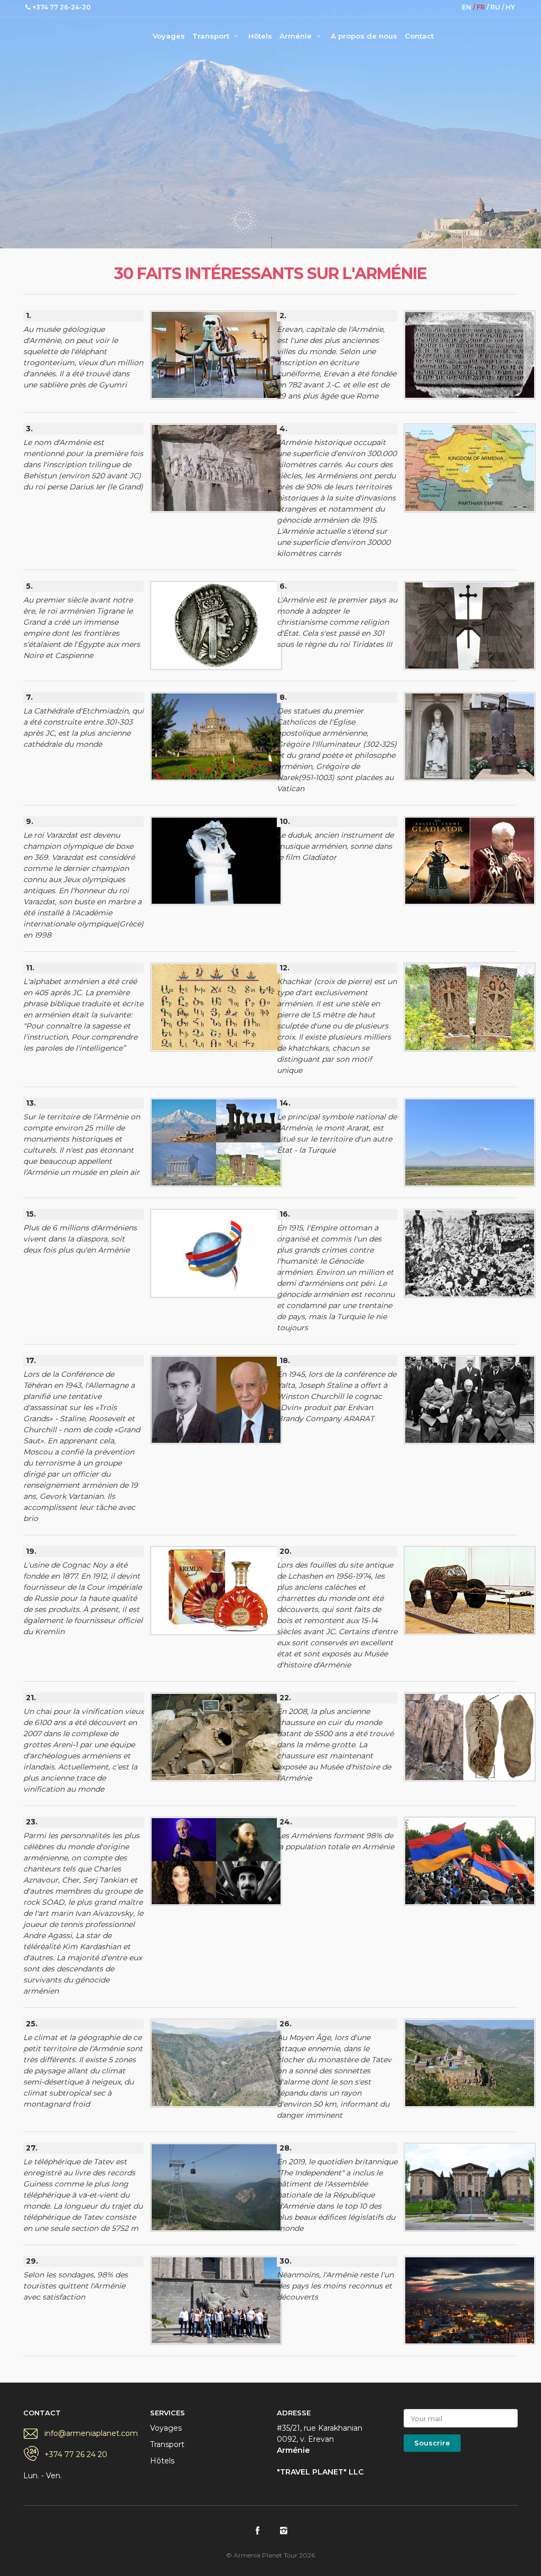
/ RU (494, 7)
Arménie (297, 36)
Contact (419, 36)
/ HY (509, 7)
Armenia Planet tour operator (66, 34)
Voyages (169, 36)
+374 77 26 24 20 (76, 2454)
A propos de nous (364, 36)
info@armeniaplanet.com (91, 2433)
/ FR (480, 7)
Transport (212, 36)
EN (467, 7)
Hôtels (260, 36)
